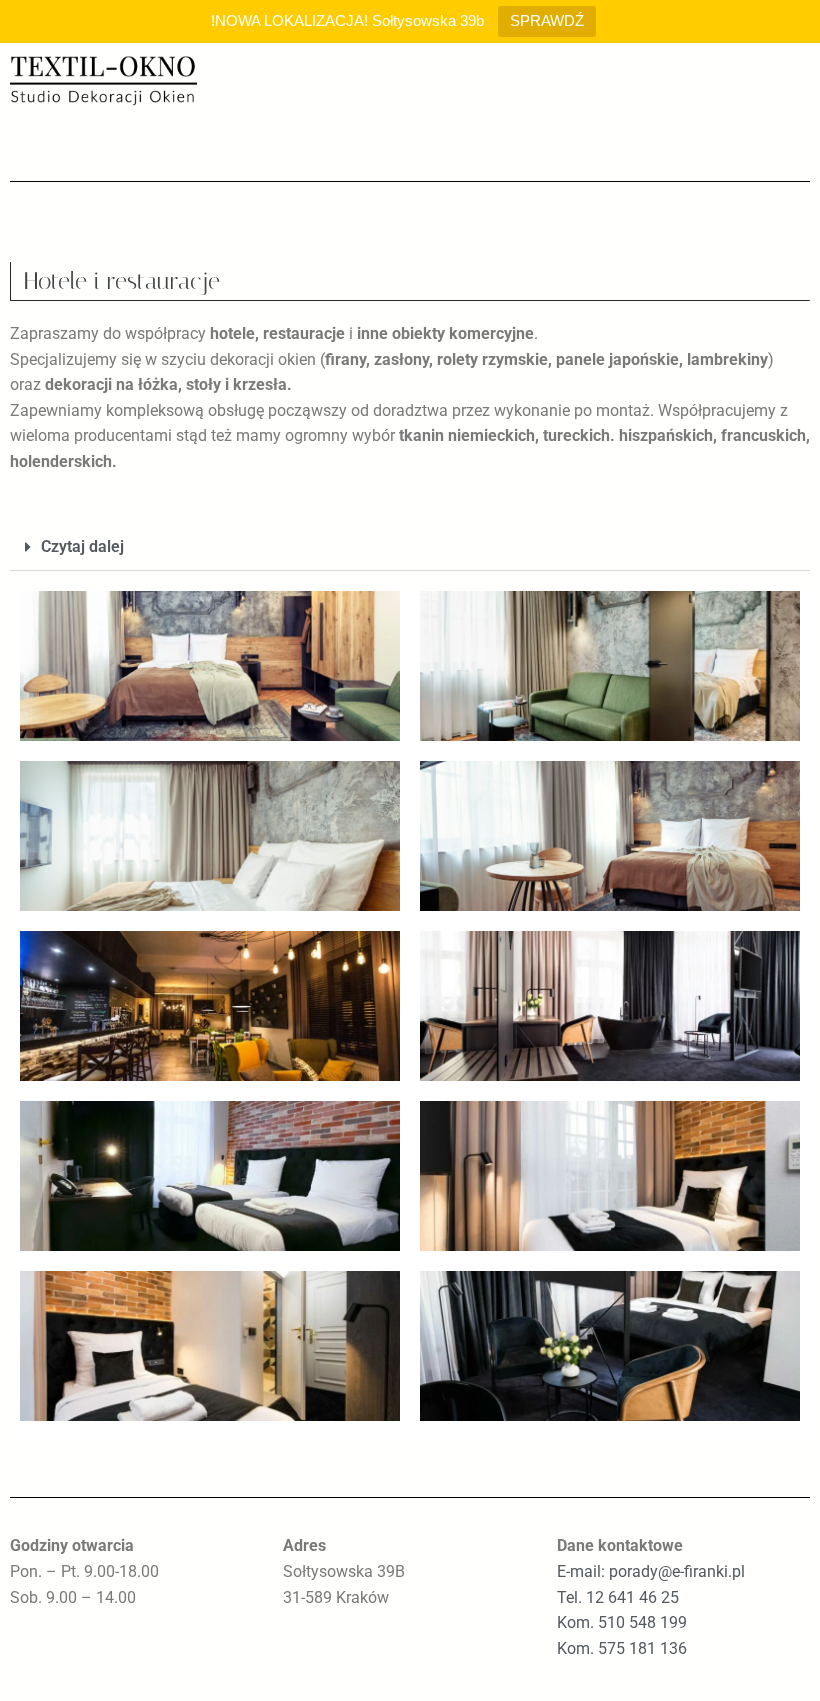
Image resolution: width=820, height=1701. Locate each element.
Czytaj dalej (82, 546)
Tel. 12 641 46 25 (618, 1597)
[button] (410, 547)
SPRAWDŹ (547, 20)
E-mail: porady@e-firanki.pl (651, 1571)
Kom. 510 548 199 (622, 1622)
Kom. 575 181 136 (622, 1648)
